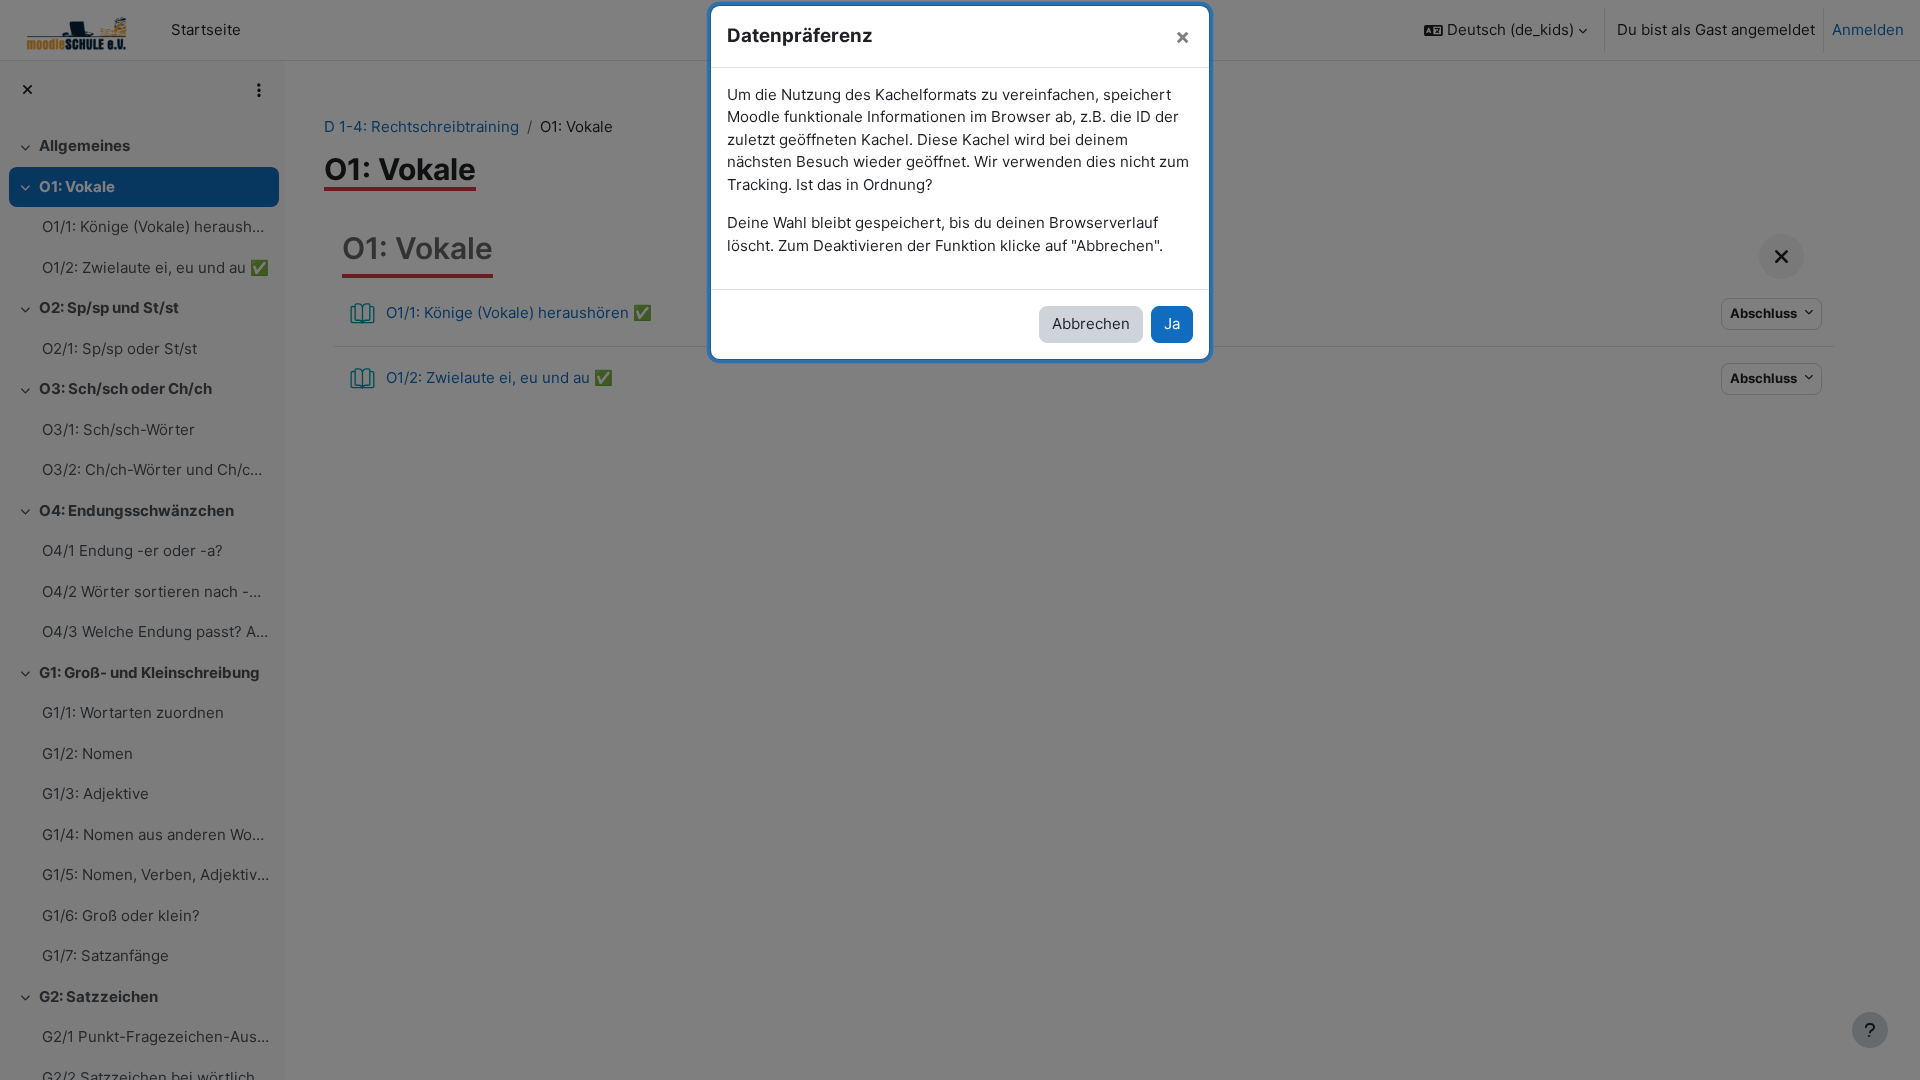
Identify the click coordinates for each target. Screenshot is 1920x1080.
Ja (1172, 323)
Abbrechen (1091, 323)
